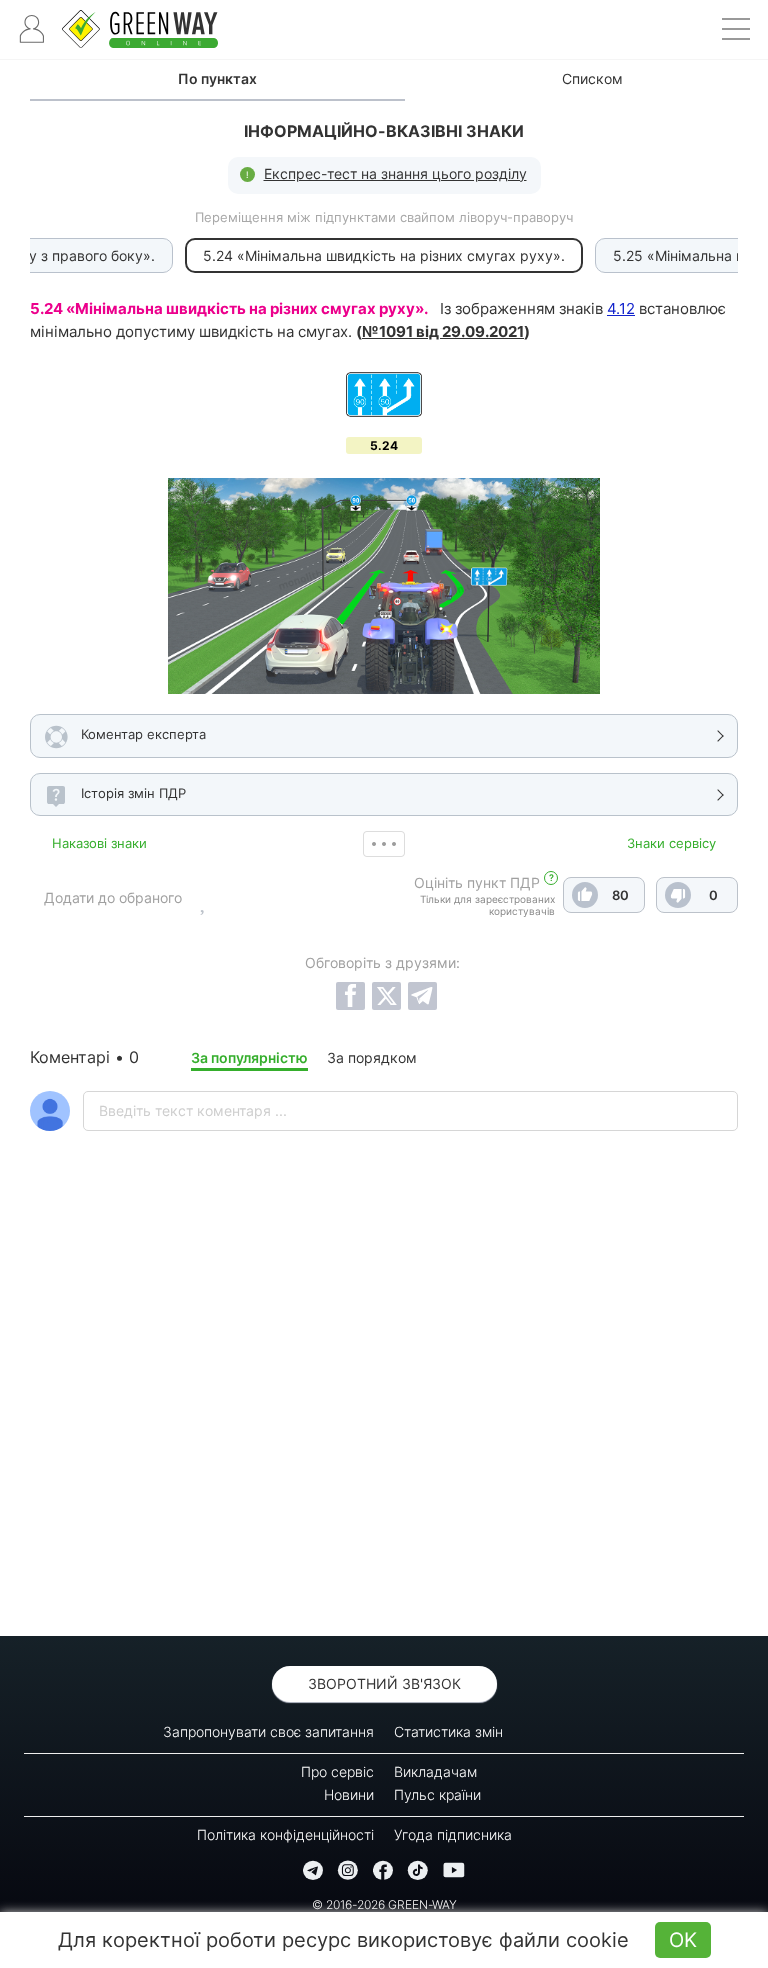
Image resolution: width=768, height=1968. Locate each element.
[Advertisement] (384, 1436)
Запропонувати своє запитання (268, 1731)
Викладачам (435, 1771)
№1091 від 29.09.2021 (443, 331)
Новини (349, 1794)
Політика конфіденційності (285, 1834)
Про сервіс (337, 1771)
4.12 (621, 308)
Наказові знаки (99, 843)
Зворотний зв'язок (384, 1683)
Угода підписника (453, 1834)
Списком (592, 78)
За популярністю (249, 1057)
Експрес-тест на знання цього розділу (395, 173)
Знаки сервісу (671, 843)
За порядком (372, 1057)
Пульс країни (437, 1794)
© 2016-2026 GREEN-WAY (384, 1904)
